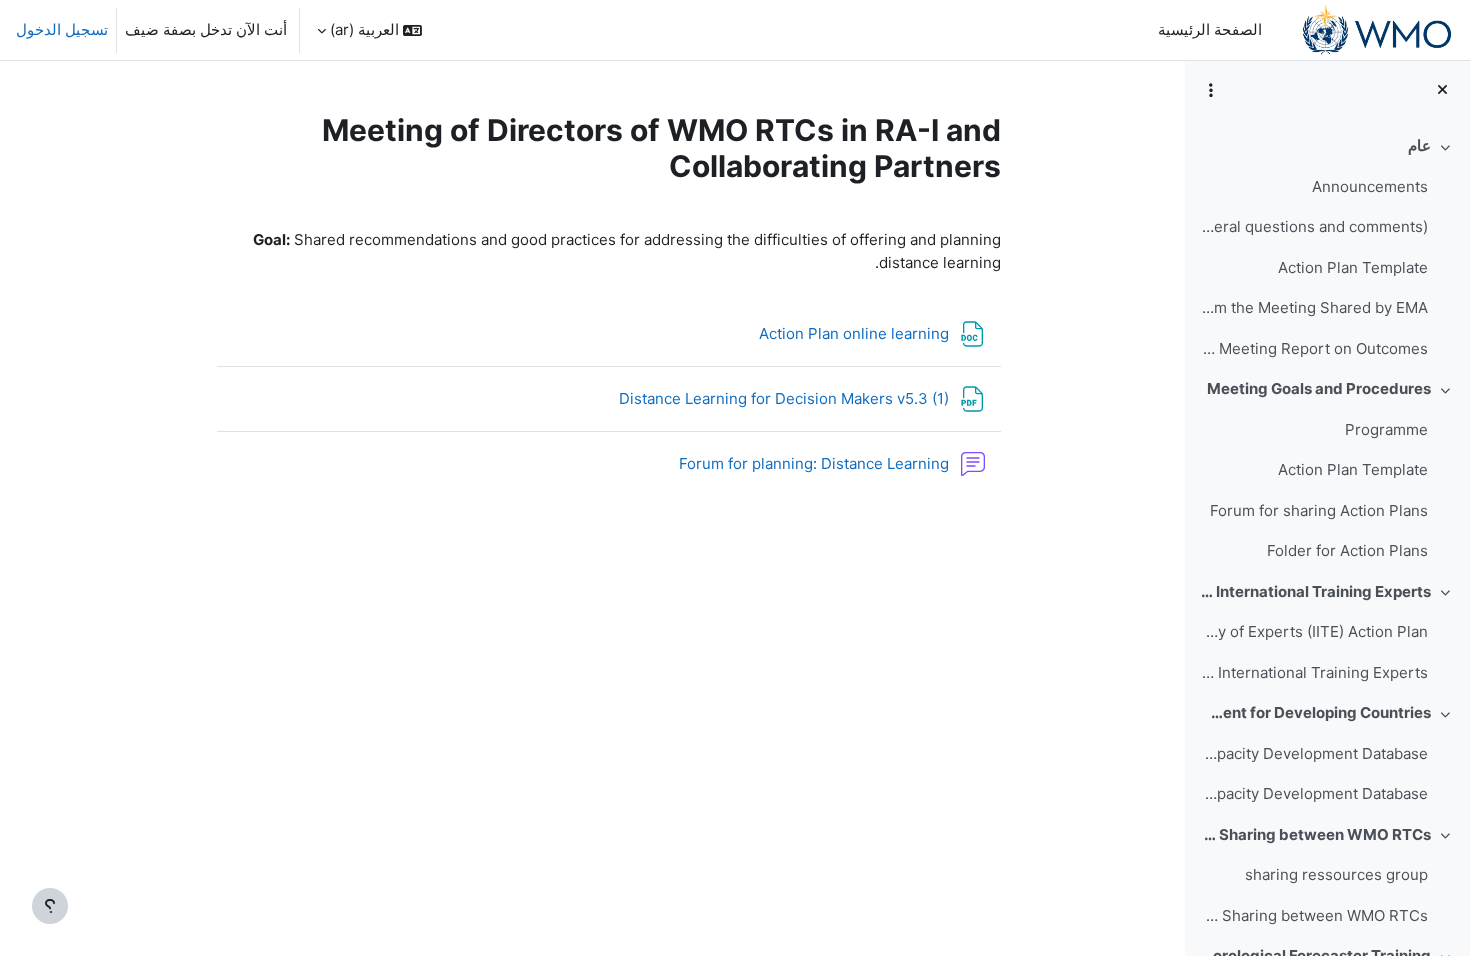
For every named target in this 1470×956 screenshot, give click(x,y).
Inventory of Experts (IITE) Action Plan (1313, 631)
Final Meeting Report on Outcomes (1313, 348)
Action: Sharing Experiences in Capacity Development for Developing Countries (1315, 712)
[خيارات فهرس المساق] (1211, 90)
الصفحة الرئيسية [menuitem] (1210, 29)
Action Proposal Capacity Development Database (1313, 753)
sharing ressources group (1336, 874)
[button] (369, 30)
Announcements (1370, 186)
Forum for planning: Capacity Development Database (1313, 793)
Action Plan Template (1353, 267)
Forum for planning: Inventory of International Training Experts (1313, 672)
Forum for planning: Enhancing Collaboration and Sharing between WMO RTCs (1313, 915)
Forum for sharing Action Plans (1319, 510)
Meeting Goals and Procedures (1319, 388)
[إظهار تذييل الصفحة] (50, 906)
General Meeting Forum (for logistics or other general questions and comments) (1313, 226)
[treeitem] (1327, 247)
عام (1419, 145)
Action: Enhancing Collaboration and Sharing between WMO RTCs (1315, 834)
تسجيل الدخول (62, 29)
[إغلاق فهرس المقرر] (1442, 90)
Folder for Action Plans (1347, 550)
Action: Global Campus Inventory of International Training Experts (1315, 591)
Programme (1386, 429)
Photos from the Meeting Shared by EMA (1313, 307)
